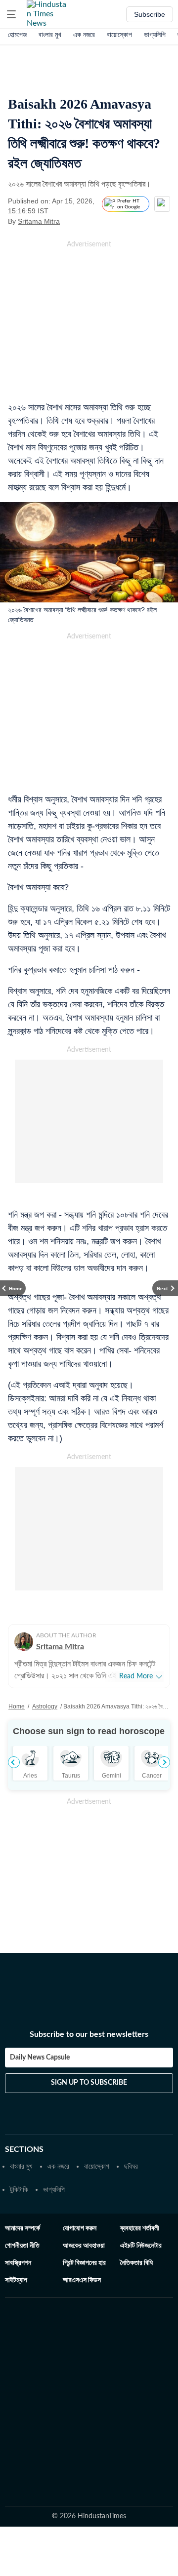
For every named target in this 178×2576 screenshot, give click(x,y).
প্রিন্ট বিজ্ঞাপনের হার (84, 2263)
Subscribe (150, 14)
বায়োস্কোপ (119, 35)
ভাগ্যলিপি (155, 35)
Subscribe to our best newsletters (89, 2034)
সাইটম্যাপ (16, 2280)
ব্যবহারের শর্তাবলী (140, 2228)
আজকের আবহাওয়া (84, 2246)
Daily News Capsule (40, 2058)
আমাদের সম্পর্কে (22, 2228)
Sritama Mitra (39, 221)
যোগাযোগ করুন (80, 2228)
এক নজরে (84, 35)
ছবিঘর (131, 2166)
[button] (11, 14)
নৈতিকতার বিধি (136, 2263)
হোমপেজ (17, 35)
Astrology (45, 1706)
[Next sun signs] (164, 1762)
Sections (24, 2149)
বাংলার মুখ (50, 35)
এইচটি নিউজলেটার (141, 2246)
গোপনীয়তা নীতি (22, 2246)
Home (17, 1706)
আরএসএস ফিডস (82, 2280)
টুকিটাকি (19, 2189)
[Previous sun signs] (14, 1762)
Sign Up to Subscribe (89, 2083)
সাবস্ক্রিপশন (18, 2263)
